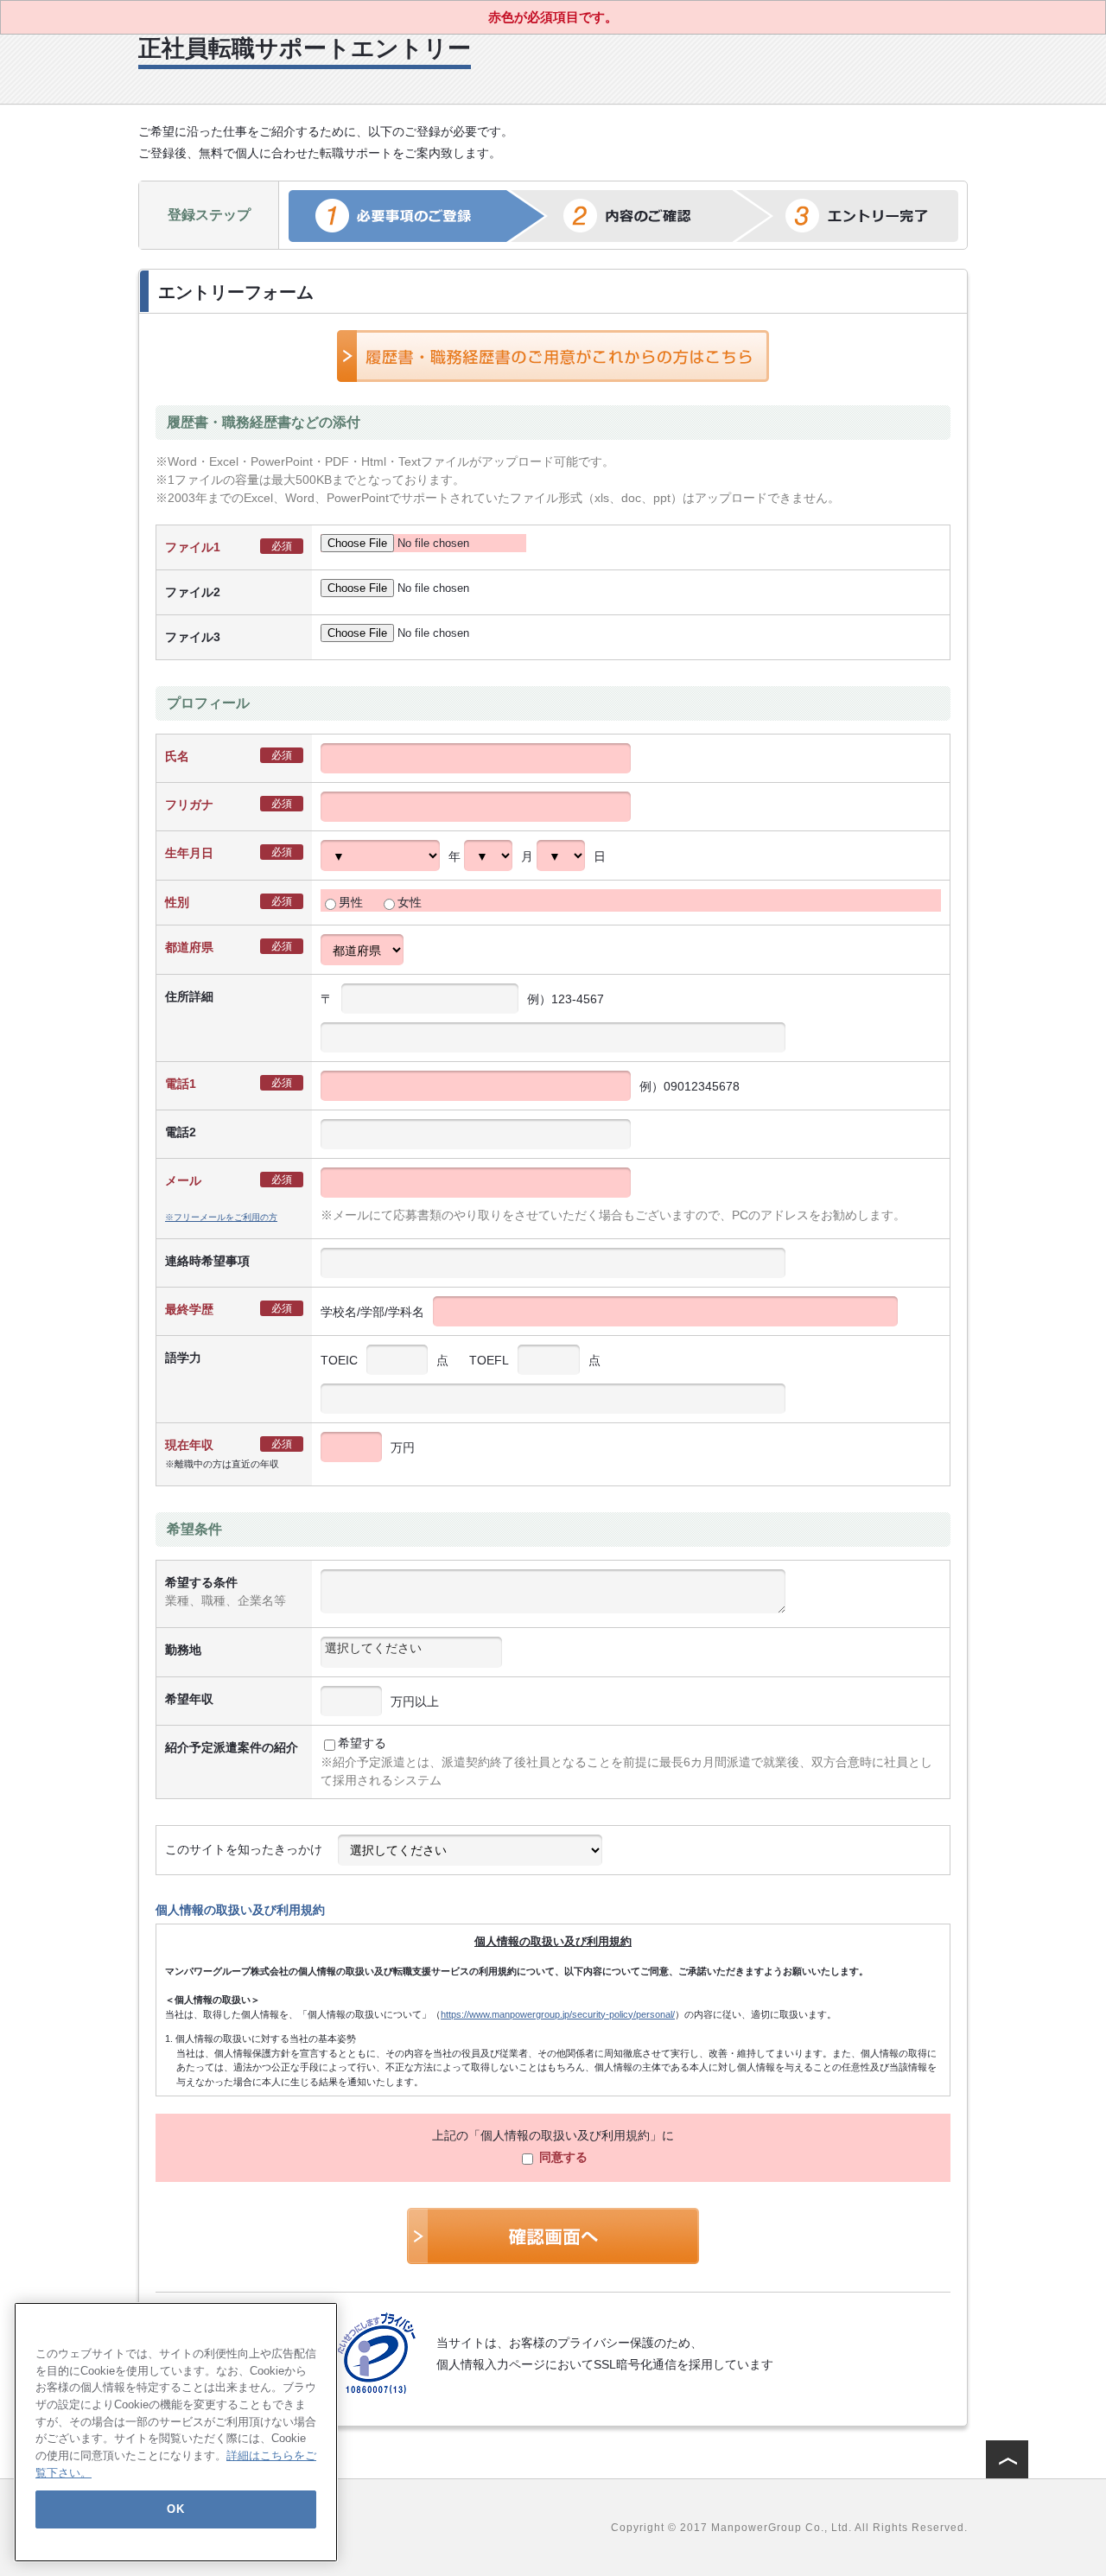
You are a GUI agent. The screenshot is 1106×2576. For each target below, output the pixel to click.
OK (175, 2508)
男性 (351, 902)
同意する (562, 2157)
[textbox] (411, 1648)
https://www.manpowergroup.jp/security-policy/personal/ (558, 2014)
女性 (410, 902)
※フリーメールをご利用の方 (221, 1217)
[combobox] (411, 1652)
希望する (362, 1743)
